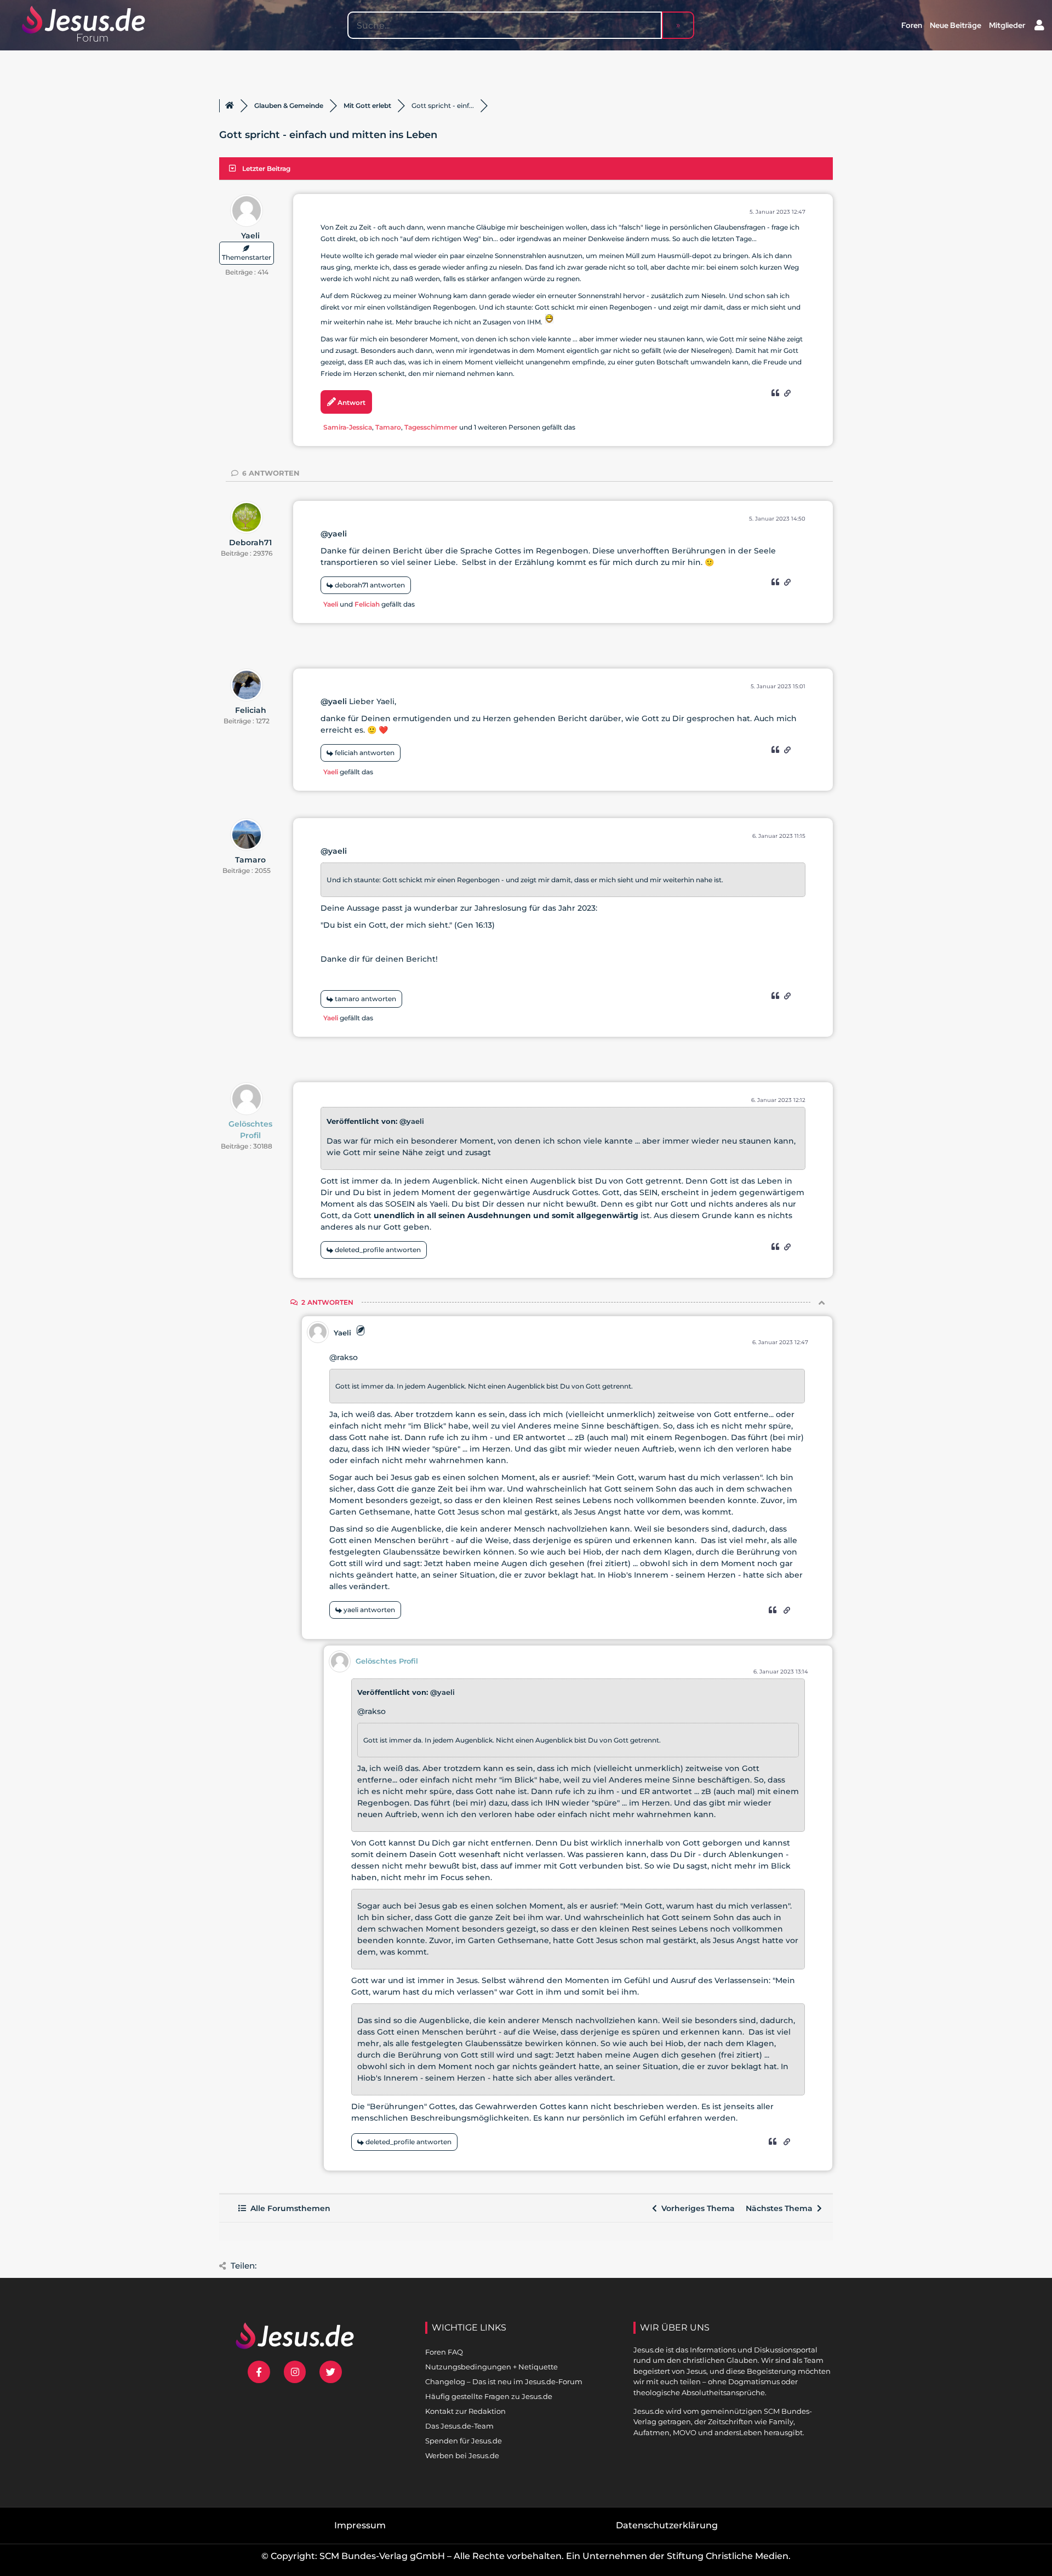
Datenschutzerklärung (667, 2525)
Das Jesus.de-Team (459, 2426)
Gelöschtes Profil (250, 1130)
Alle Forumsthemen (288, 2208)
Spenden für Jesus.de (464, 2441)
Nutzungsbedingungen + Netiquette (491, 2367)
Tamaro (388, 427)
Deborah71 (250, 542)
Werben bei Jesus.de (462, 2455)
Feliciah (367, 604)
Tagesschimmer (431, 427)
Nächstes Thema (781, 2208)
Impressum (360, 2525)
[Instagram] (295, 2372)
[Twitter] (331, 2372)
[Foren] (230, 106)
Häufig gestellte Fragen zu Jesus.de (489, 2396)
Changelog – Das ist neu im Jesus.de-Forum (504, 2381)
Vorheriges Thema (696, 2208)
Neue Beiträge (956, 25)
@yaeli (334, 534)
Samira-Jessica (348, 427)
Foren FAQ (444, 2352)
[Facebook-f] (259, 2372)
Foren (912, 25)
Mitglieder (1007, 25)
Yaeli (250, 236)
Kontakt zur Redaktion (465, 2411)
